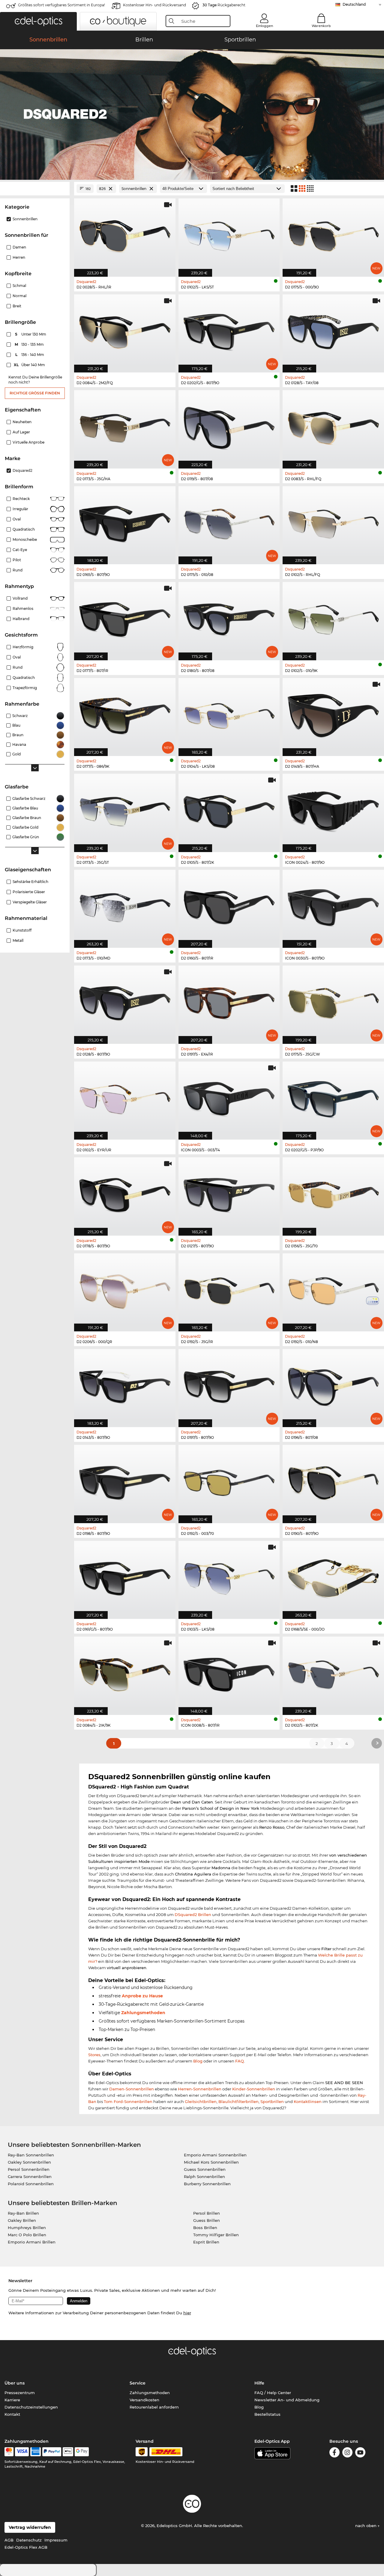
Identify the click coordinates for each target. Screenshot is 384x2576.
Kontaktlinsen (308, 2101)
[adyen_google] (82, 2452)
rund (18, 667)
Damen (19, 247)
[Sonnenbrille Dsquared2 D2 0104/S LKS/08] (229, 714)
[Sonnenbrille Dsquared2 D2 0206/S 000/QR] (125, 1289)
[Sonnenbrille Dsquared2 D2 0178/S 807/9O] (125, 1193)
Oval (17, 519)
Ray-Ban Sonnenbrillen (31, 2155)
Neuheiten (22, 422)
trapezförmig (25, 688)
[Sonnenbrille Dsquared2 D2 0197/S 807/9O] (229, 1385)
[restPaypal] (52, 2452)
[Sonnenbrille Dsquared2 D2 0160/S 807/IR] (229, 906)
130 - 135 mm (30, 344)
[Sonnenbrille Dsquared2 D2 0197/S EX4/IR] (229, 1001)
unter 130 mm (31, 334)
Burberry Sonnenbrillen (207, 2184)
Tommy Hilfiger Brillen (216, 2235)
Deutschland (354, 4)
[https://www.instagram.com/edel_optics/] (347, 2453)
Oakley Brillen (22, 2220)
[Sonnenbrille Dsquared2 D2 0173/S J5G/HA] (125, 426)
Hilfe (259, 2383)
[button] (38, 21)
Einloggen (264, 26)
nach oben (366, 2526)
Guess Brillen (207, 2220)
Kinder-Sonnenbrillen (254, 2089)
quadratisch (24, 678)
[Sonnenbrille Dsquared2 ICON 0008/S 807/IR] (229, 1672)
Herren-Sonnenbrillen (200, 2089)
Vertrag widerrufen (30, 2527)
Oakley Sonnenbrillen (29, 2162)
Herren (19, 257)
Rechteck (21, 499)
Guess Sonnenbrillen (205, 2169)
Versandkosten (144, 2400)
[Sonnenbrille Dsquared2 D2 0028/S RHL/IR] (125, 234)
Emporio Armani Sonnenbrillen (215, 2155)
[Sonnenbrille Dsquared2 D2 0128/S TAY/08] (333, 330)
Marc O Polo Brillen (27, 2235)
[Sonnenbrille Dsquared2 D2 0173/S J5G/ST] (125, 810)
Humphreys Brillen (27, 2228)
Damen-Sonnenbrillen (132, 2089)
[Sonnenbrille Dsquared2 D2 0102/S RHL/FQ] (333, 522)
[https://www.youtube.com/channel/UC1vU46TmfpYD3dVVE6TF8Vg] (360, 2453)
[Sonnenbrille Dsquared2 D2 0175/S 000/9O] (333, 234)
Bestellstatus (267, 2414)
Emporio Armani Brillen (32, 2242)
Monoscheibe (25, 539)
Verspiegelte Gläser (30, 902)
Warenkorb (321, 26)
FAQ (240, 2061)
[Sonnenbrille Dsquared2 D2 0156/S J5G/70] (333, 1193)
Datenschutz (29, 2540)
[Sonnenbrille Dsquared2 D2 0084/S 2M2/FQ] (125, 330)
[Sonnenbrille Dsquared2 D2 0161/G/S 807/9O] (125, 1577)
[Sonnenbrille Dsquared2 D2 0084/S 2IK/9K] (125, 1672)
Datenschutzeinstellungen (31, 2407)
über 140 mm (30, 365)
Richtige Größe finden (35, 393)
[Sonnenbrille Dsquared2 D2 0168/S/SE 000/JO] (333, 1577)
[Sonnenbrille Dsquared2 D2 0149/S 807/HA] (333, 714)
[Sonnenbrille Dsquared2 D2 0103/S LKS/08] (229, 1577)
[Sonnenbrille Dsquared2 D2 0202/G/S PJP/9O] (333, 1097)
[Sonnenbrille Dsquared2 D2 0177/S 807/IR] (125, 618)
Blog (198, 2061)
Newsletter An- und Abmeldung (287, 2400)
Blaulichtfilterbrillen (238, 2101)
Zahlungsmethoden (143, 2013)
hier (187, 2313)
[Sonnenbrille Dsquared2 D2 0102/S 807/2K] (333, 1672)
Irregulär (20, 509)
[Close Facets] (35, 189)
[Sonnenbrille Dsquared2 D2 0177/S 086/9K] (125, 714)
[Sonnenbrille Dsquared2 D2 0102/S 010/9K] (333, 618)
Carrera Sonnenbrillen (30, 2177)
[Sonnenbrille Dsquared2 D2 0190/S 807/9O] (333, 1481)
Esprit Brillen (206, 2242)
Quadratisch (24, 529)
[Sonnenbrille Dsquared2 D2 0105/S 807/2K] (229, 810)
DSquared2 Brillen (193, 1915)
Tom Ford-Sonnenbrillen (128, 2101)
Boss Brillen (205, 2228)
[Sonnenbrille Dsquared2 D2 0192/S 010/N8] (333, 1289)
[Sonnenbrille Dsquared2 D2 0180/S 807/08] (229, 618)
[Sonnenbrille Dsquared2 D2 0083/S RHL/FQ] (333, 426)
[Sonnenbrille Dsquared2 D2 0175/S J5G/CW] (333, 1001)
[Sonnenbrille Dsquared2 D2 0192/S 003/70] (229, 1481)
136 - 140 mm (30, 355)
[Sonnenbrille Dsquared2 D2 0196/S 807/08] (333, 1385)
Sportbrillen (272, 2101)
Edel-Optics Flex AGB (26, 2547)
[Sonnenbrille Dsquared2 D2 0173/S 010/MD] (125, 906)
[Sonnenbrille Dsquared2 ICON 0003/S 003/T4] (229, 1097)
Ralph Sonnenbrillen (204, 2177)
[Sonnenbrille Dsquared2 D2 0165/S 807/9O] (125, 522)
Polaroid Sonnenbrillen (31, 2184)
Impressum (56, 2540)
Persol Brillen (207, 2213)
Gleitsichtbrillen (201, 2101)
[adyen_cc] (9, 2452)
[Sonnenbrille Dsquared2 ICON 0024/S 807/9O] (333, 810)
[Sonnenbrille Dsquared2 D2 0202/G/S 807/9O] (229, 330)
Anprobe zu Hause (142, 1996)
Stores (94, 2055)
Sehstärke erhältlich (30, 882)
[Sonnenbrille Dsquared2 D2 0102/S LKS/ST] (229, 234)
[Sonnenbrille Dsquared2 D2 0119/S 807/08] (229, 426)
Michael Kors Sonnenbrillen (211, 2162)
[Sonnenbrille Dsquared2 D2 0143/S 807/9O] (125, 1385)
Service (138, 2383)
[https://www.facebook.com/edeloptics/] (334, 2453)
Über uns (15, 2383)
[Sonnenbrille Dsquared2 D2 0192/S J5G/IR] (229, 1289)
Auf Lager (21, 432)
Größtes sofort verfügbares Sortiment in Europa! (61, 5)
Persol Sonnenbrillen (29, 2169)
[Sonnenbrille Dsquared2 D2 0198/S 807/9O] (125, 1481)
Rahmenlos (23, 609)
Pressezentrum (20, 2393)
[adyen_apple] (68, 2452)
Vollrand (20, 598)
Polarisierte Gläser (29, 892)
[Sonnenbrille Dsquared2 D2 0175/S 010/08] (229, 522)
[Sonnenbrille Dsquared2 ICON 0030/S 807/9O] (333, 906)
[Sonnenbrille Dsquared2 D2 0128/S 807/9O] (125, 1001)
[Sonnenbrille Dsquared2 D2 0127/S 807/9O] (229, 1193)
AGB (9, 2540)
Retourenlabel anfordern (154, 2407)
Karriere (12, 2400)
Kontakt (12, 2414)
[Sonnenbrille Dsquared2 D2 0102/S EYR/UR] (125, 1097)
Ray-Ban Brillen (23, 2213)
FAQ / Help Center (273, 2393)
